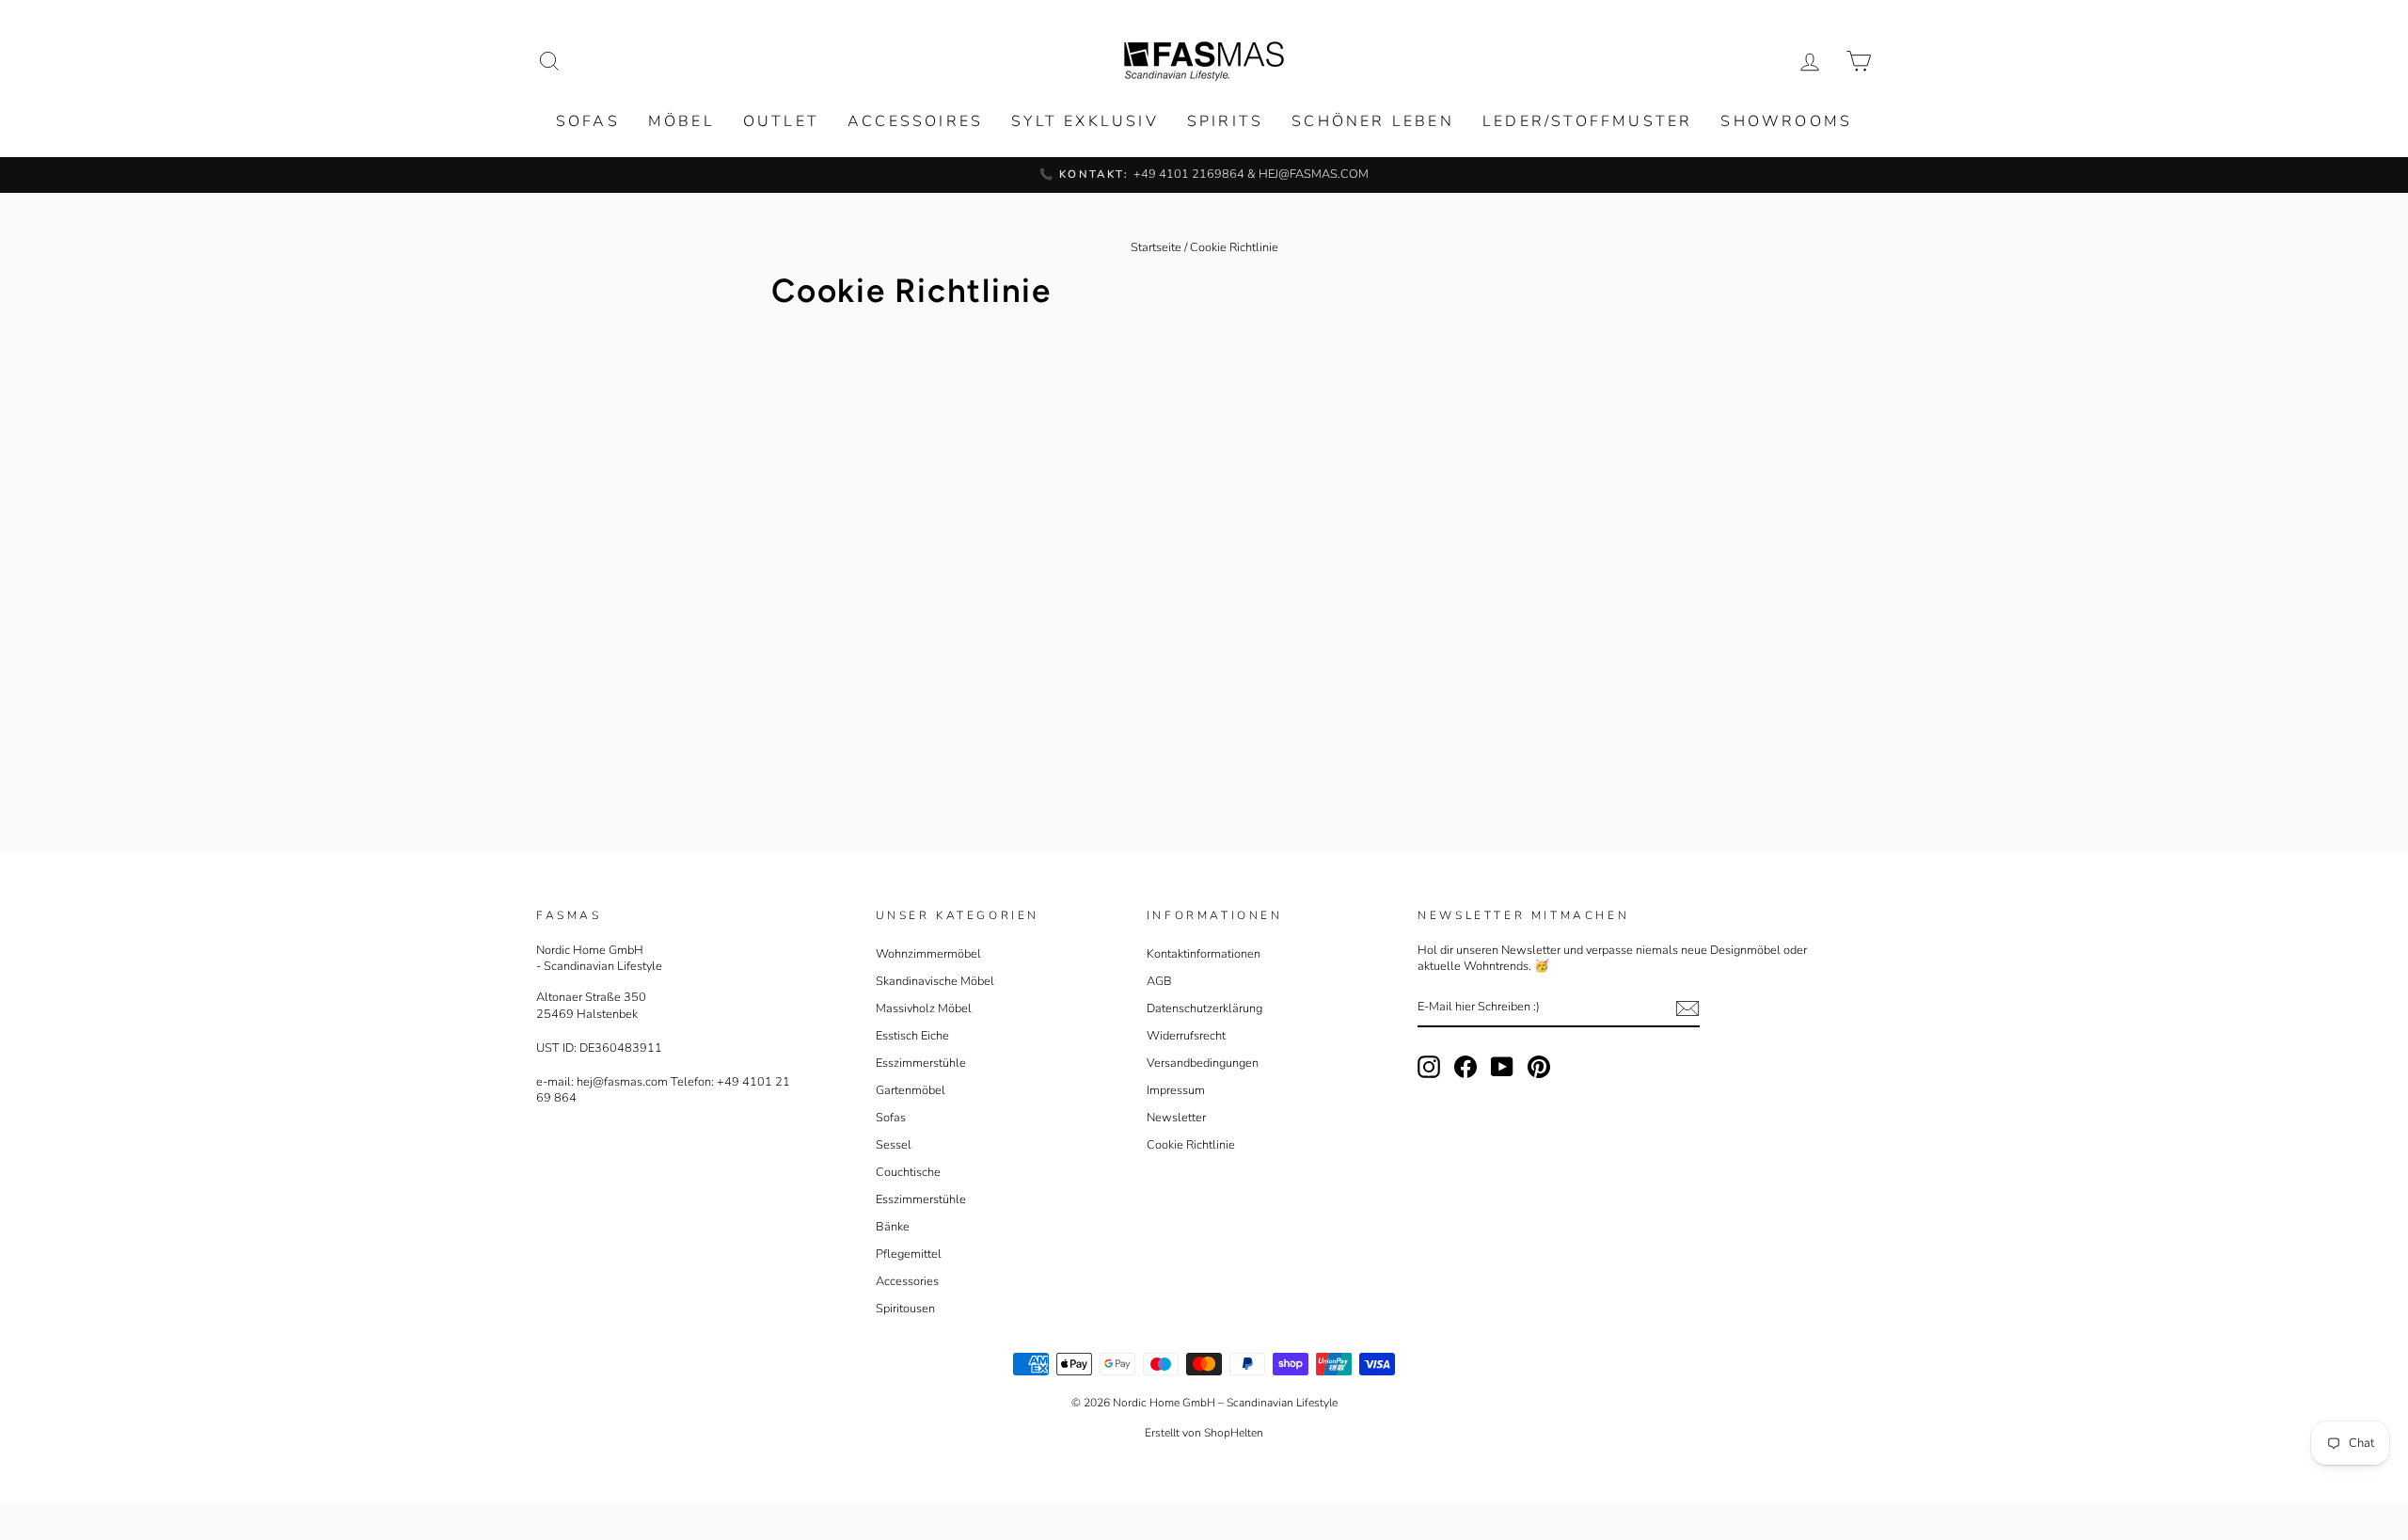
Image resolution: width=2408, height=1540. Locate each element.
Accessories (907, 1281)
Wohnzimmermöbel (928, 954)
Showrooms (1786, 121)
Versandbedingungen (1203, 1063)
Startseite (1156, 247)
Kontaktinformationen (1204, 954)
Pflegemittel (909, 1254)
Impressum (1176, 1090)
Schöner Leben (1373, 121)
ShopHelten (1234, 1433)
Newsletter (1176, 1118)
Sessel (894, 1145)
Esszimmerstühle (921, 1063)
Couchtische (908, 1172)
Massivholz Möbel (924, 1008)
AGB (1159, 981)
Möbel (681, 121)
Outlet (781, 121)
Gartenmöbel (911, 1090)
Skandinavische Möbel (935, 981)
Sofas (588, 121)
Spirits (1225, 121)
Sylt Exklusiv (1085, 121)
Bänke (893, 1227)
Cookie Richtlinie (1191, 1145)
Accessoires (915, 121)
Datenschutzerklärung (1204, 1008)
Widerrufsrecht (1186, 1036)
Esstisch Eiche (912, 1036)
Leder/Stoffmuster (1587, 121)
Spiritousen (905, 1309)
